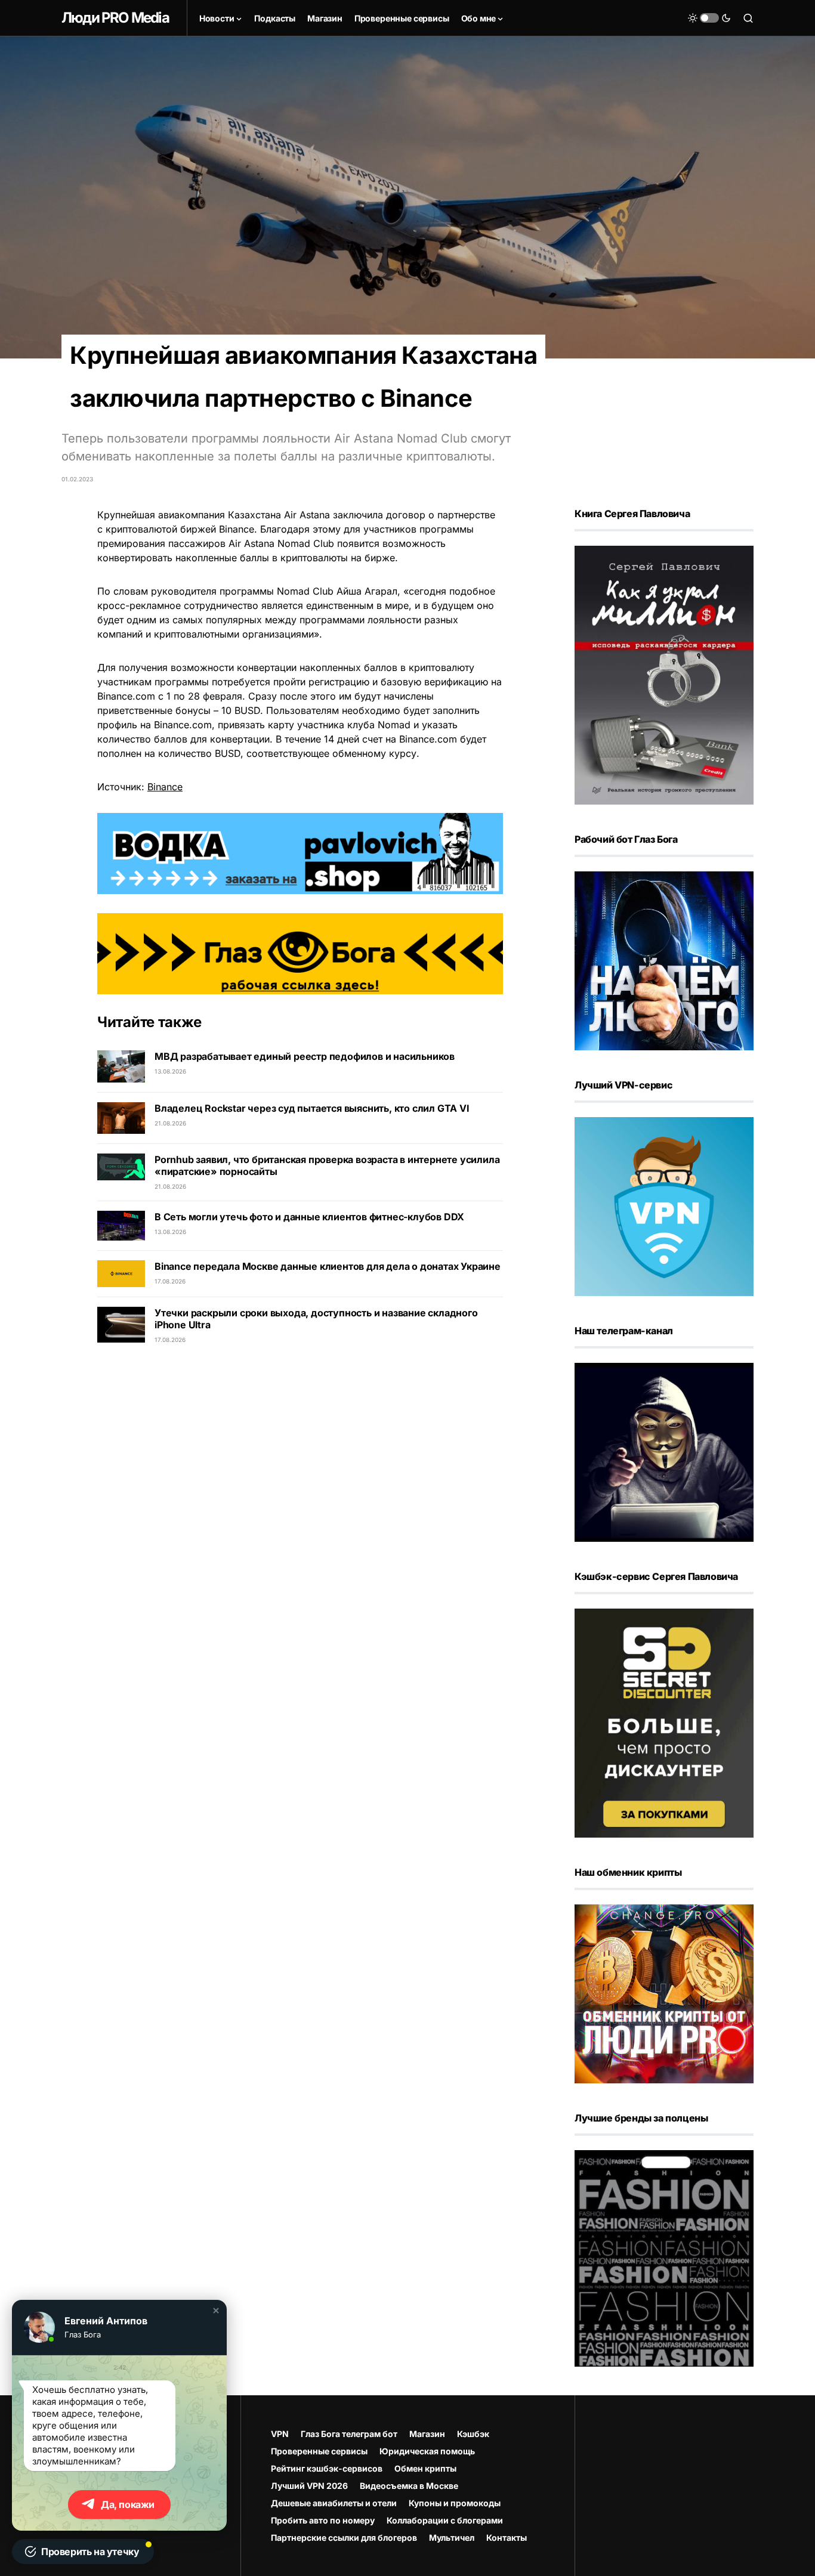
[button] (216, 2311)
